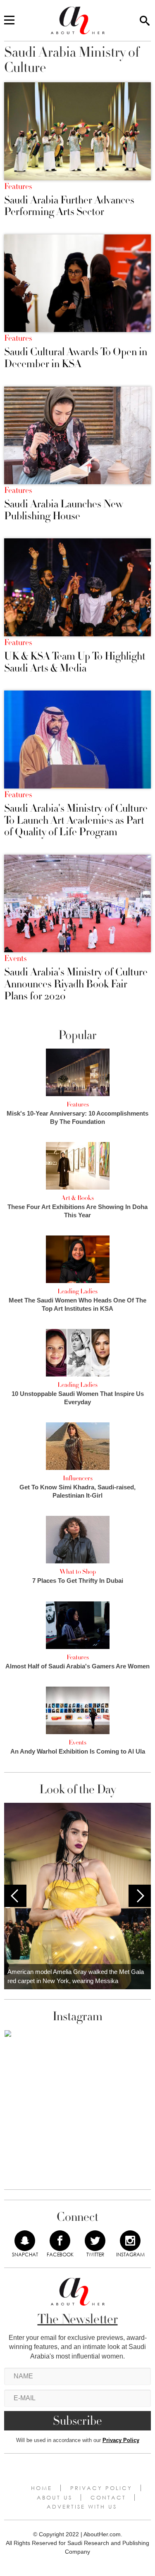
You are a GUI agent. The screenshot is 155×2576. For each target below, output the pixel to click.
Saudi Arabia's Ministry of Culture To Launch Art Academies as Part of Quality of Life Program (76, 820)
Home (42, 2488)
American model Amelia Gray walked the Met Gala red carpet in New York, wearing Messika (76, 1976)
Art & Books (77, 1198)
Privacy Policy (121, 2440)
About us (55, 2497)
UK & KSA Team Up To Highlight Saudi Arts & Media (75, 662)
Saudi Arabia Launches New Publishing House (64, 510)
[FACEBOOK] (60, 2241)
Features (18, 186)
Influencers (78, 1478)
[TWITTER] (95, 2241)
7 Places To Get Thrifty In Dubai (78, 1581)
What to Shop (78, 1572)
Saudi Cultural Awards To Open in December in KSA (76, 358)
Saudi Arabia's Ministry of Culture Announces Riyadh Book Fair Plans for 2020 (76, 984)
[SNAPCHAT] (25, 2241)
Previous (15, 1896)
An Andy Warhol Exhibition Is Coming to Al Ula (78, 1751)
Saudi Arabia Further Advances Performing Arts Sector (69, 206)
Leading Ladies (77, 1291)
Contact (108, 2497)
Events (15, 958)
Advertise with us (82, 2507)
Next (140, 1896)
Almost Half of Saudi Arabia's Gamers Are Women (77, 1666)
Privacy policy (101, 2488)
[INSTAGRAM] (130, 2241)
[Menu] (9, 21)
